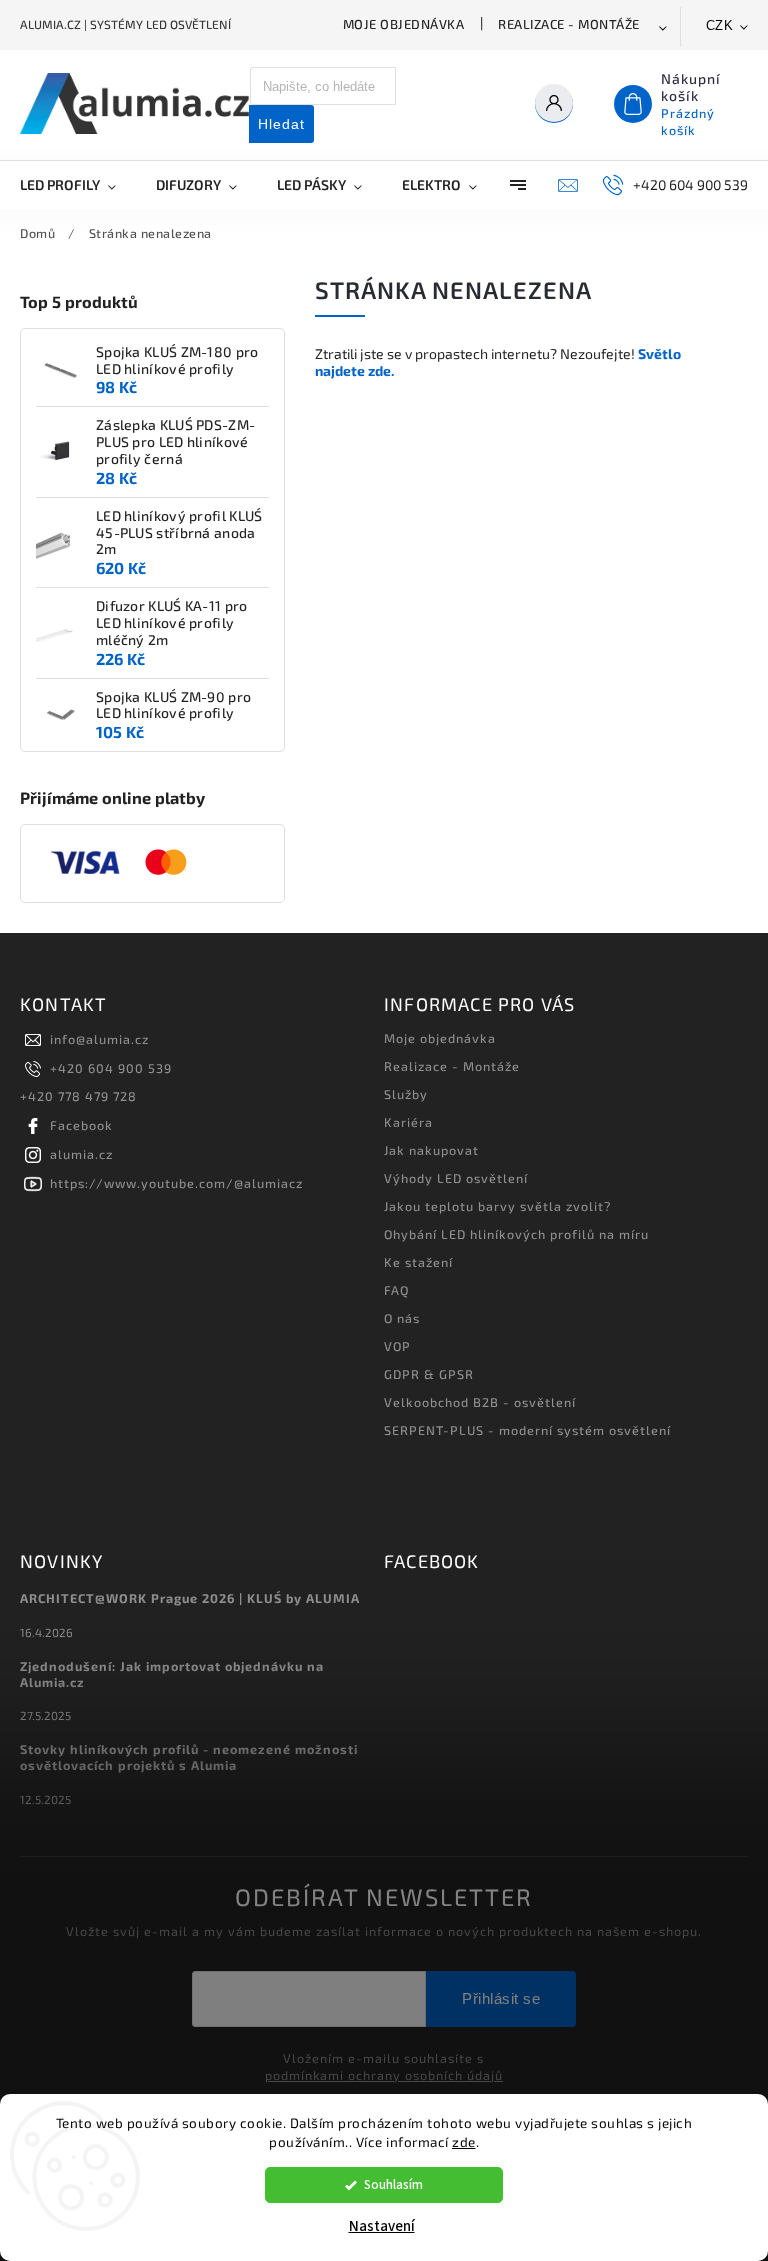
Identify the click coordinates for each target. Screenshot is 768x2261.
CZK (720, 25)
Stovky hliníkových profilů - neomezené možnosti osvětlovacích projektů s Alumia (189, 1757)
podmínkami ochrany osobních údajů (384, 2075)
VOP (397, 1346)
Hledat (281, 124)
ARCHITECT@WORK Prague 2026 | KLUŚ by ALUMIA (190, 1598)
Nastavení (382, 2226)
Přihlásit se (501, 1998)
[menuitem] (78, 185)
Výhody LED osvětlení (456, 1178)
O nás (402, 1318)
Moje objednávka (404, 24)
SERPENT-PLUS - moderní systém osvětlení (527, 1430)
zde (464, 2142)
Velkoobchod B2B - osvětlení (480, 1402)
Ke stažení (418, 1262)
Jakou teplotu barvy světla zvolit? (497, 1206)
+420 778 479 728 (78, 1096)
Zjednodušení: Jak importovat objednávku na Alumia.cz (172, 1674)
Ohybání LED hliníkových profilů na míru (516, 1234)
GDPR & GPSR (429, 1374)
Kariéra (408, 1122)
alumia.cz (81, 1154)
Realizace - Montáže (569, 24)
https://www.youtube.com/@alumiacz (176, 1183)
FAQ (396, 1290)
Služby (406, 1094)
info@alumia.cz (99, 1039)
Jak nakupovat (431, 1150)
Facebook (81, 1125)
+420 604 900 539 (111, 1068)
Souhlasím (393, 2184)
